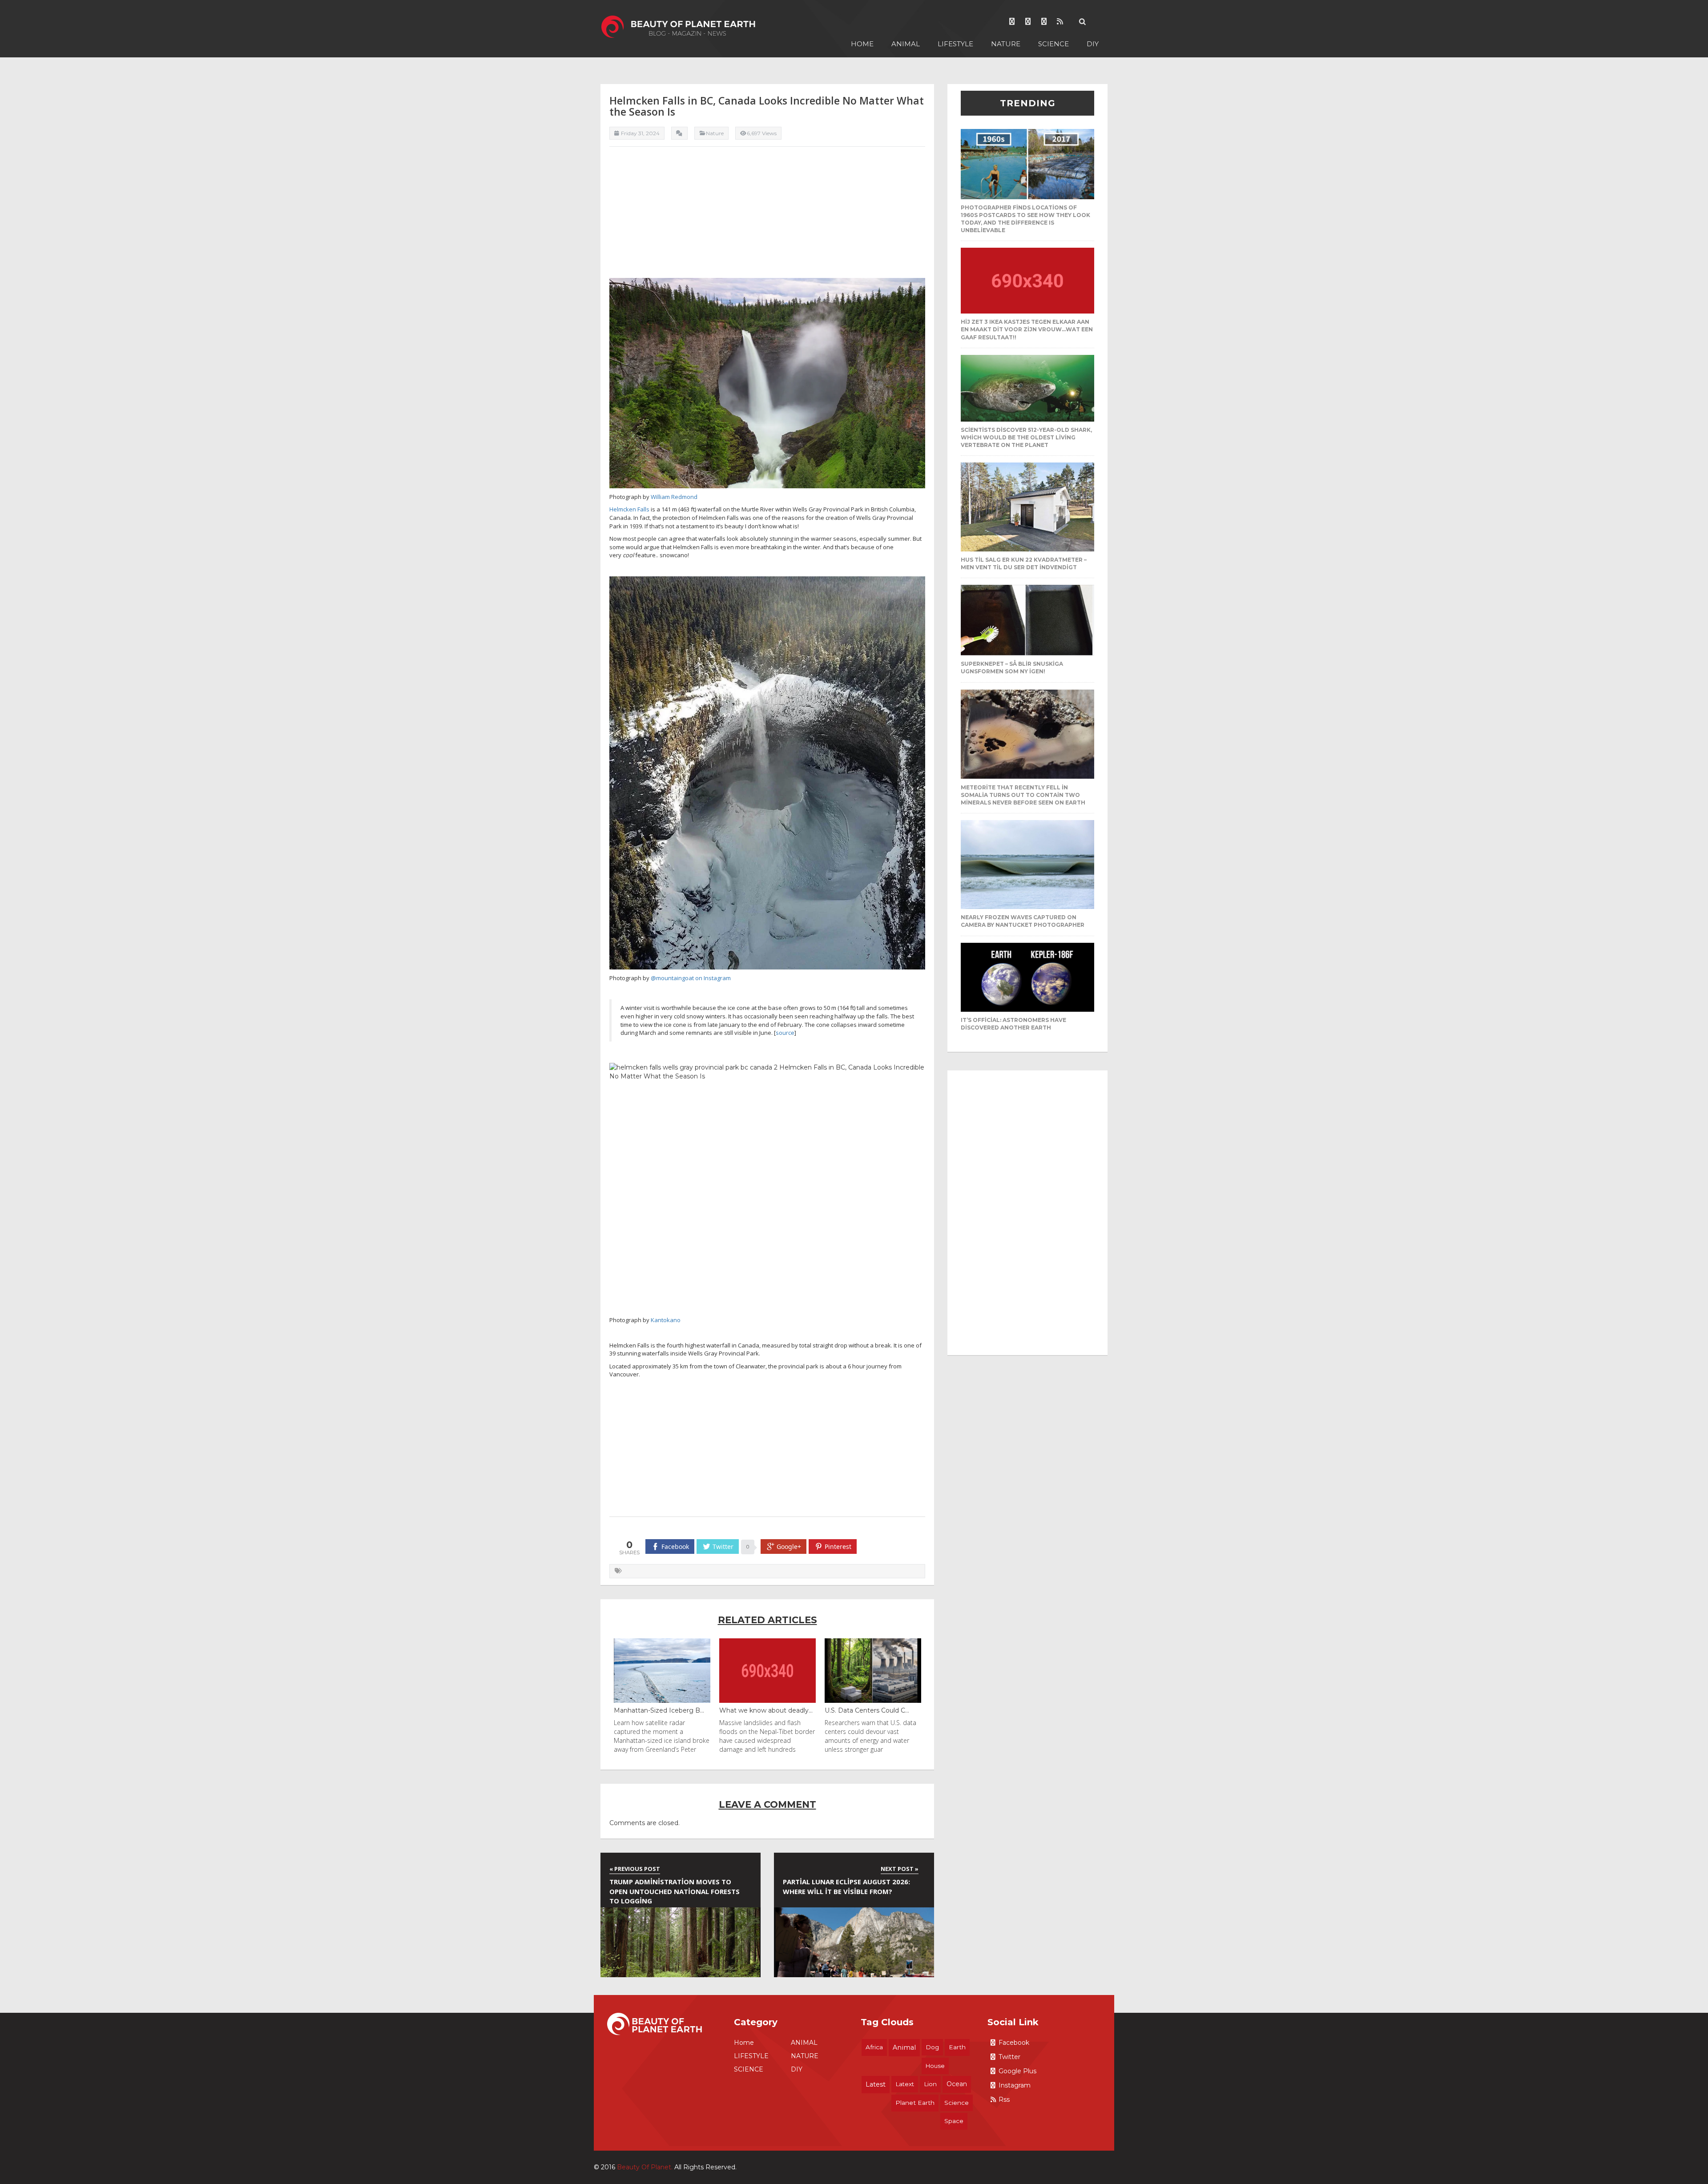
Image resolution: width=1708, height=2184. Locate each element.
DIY (1093, 44)
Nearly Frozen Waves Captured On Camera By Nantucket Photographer (1023, 921)
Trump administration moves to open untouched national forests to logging (675, 1891)
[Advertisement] (767, 216)
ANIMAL (906, 44)
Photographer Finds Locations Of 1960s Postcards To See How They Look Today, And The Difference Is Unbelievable (1025, 219)
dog (932, 2047)
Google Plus (1017, 2071)
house (935, 2066)
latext (905, 2084)
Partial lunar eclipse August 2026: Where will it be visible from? (846, 1886)
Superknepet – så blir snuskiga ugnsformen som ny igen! (1012, 668)
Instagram (1015, 2085)
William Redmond (674, 497)
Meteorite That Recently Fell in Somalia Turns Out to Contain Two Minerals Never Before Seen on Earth (1023, 795)
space (954, 2121)
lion (930, 2084)
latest (876, 2084)
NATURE (1006, 44)
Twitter (1009, 2057)
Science (957, 2103)
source (785, 1033)
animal (904, 2047)
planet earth (915, 2103)
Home (862, 44)
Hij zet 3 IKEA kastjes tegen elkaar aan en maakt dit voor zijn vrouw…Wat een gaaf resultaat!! (1027, 329)
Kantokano (666, 1320)
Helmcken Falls (629, 509)
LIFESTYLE (955, 44)
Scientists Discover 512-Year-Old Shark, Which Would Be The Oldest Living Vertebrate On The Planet (1026, 437)
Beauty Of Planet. (645, 2167)
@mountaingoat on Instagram (691, 978)
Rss (1004, 2100)
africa (874, 2047)
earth (957, 2047)
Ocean (957, 2084)
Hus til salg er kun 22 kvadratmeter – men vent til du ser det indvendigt (1024, 563)
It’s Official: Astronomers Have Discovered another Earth (1013, 1024)
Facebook (1014, 2043)
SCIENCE (1053, 44)
